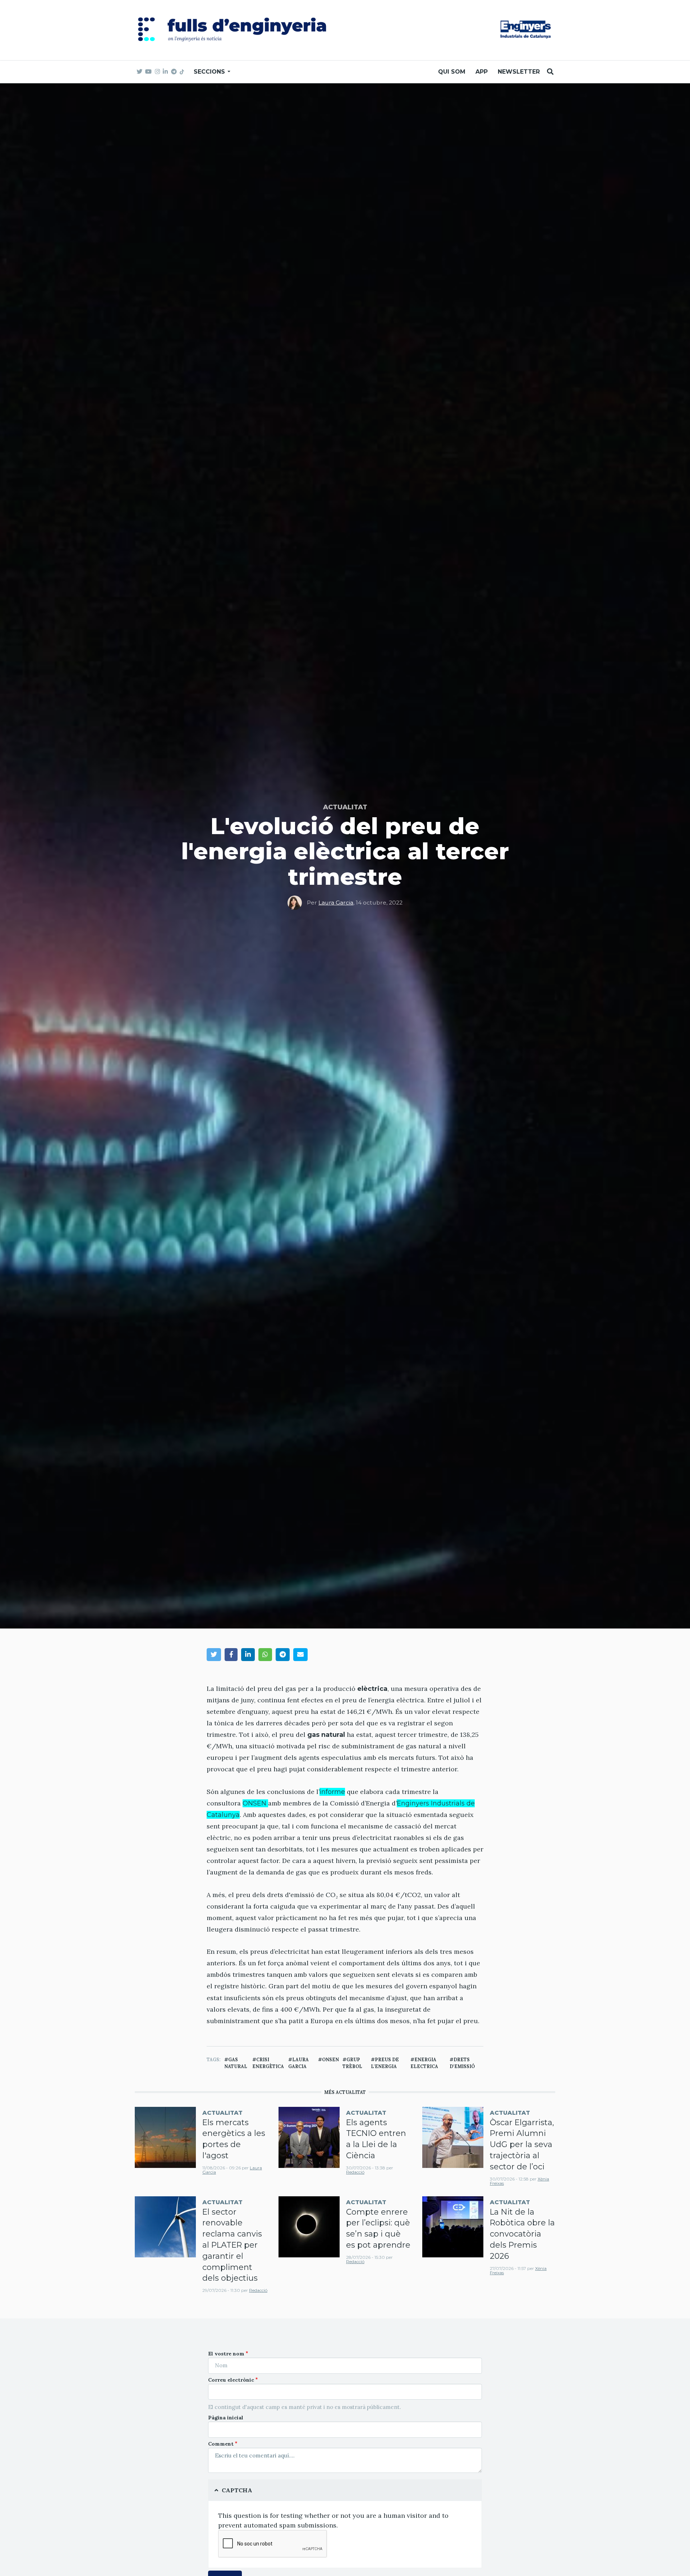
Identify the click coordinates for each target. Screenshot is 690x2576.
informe (332, 1792)
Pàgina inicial (226, 2418)
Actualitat (345, 807)
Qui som (452, 72)
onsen (330, 2059)
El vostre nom (226, 2354)
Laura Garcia (336, 903)
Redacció (355, 2172)
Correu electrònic (231, 2380)
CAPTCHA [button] (237, 2490)
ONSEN (255, 1803)
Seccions (210, 72)
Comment (221, 2444)
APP (482, 72)
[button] (214, 1654)
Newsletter (519, 72)
